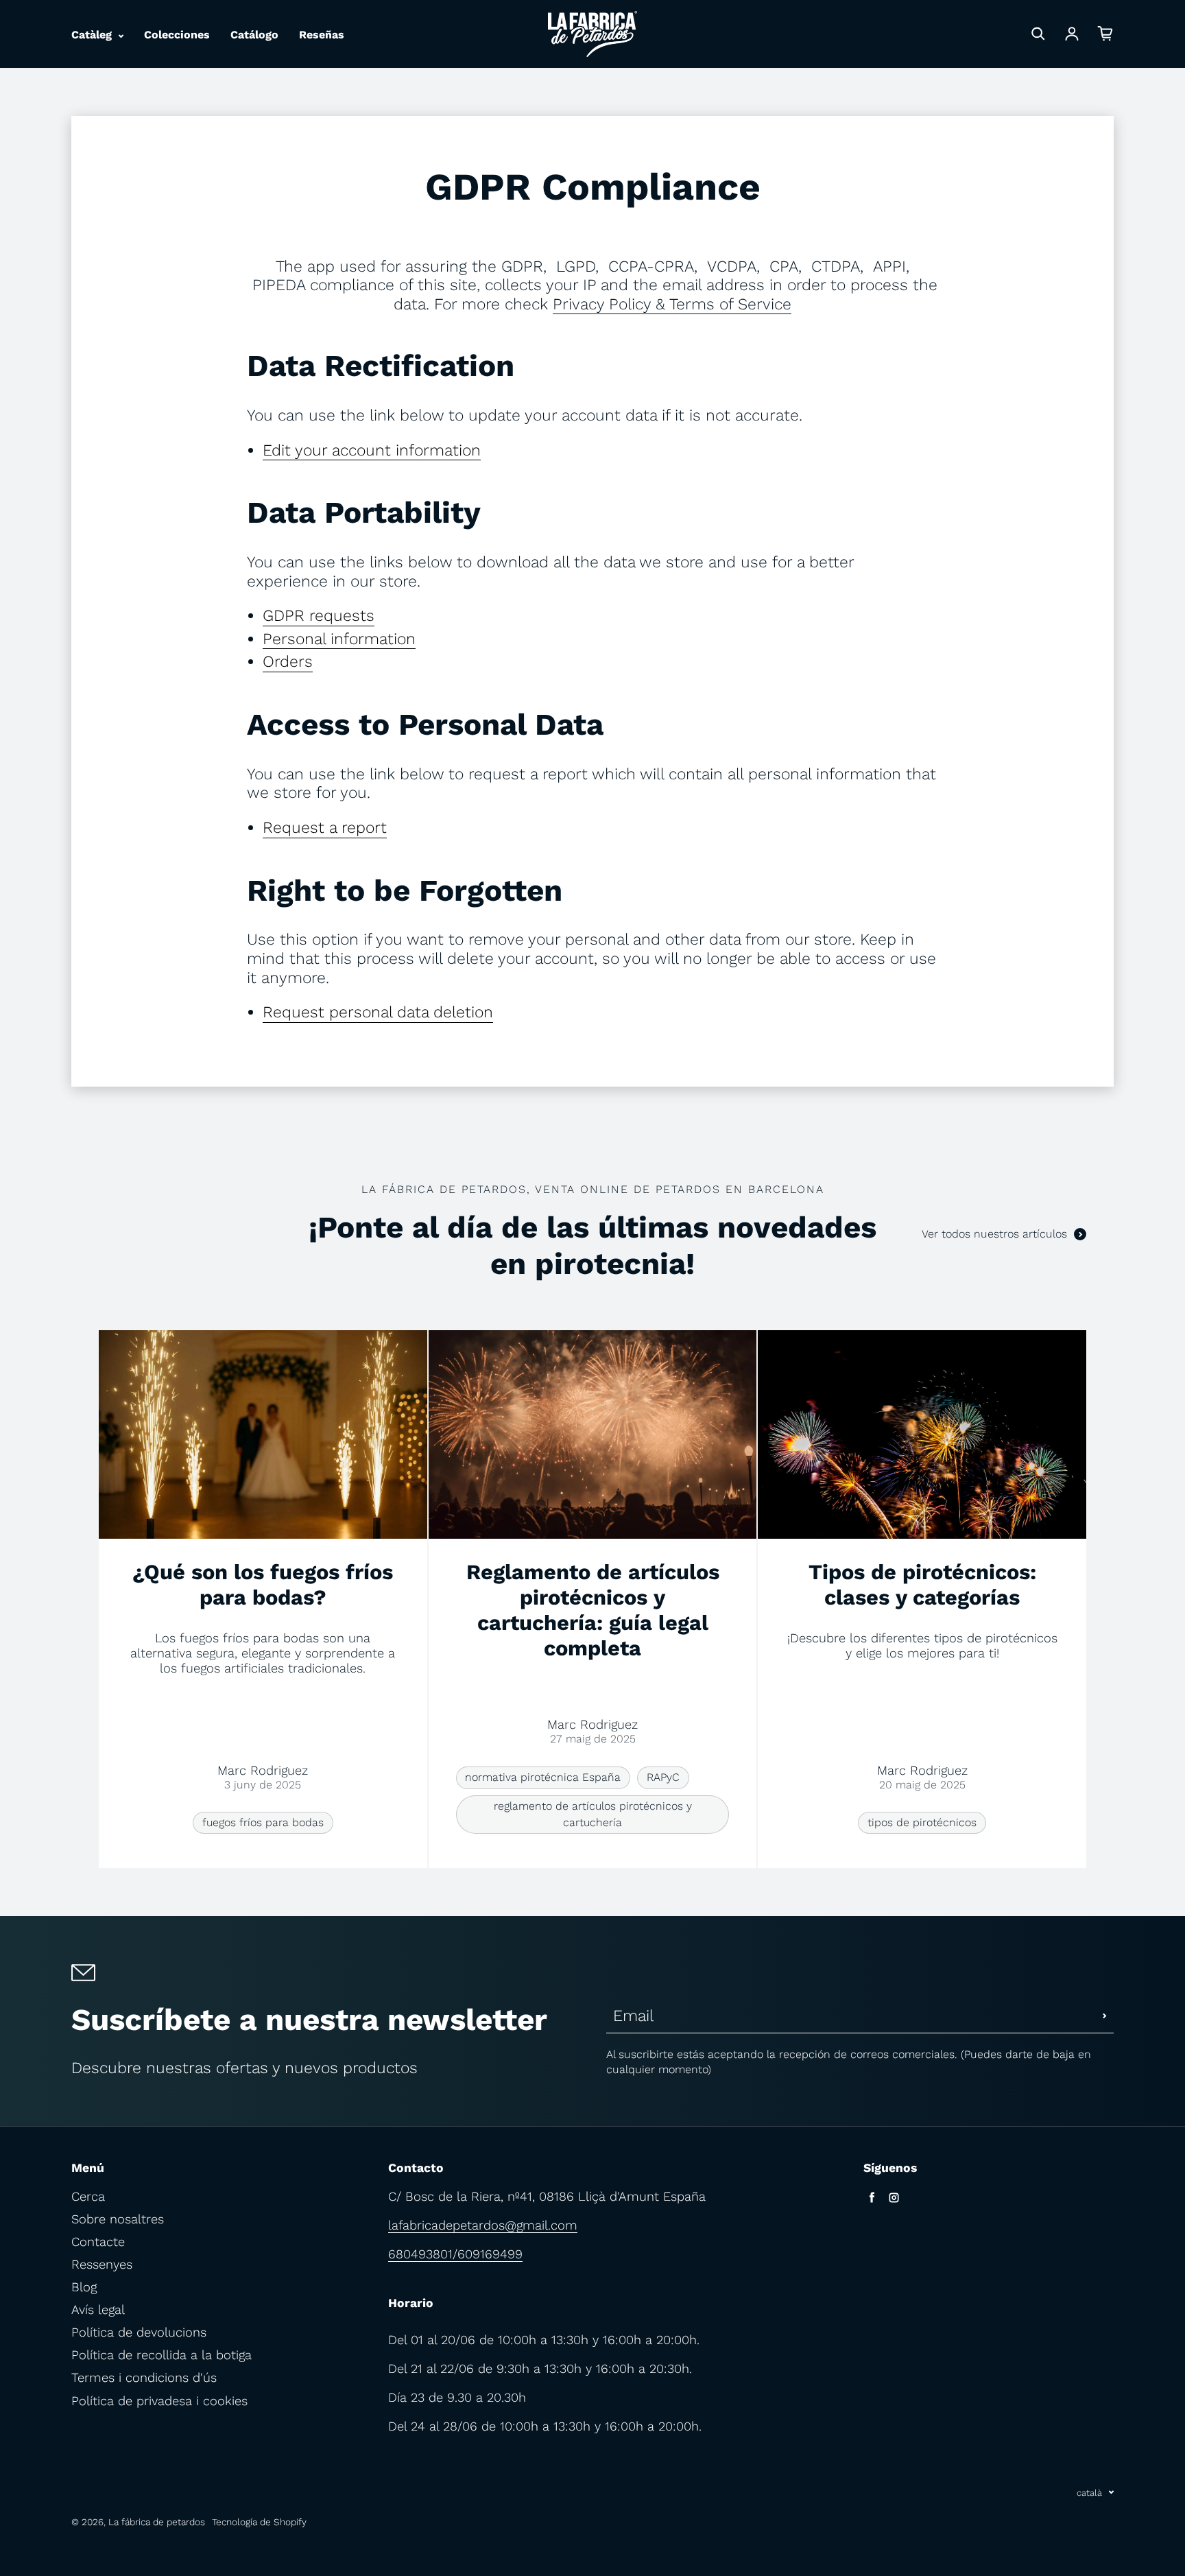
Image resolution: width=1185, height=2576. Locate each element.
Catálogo (254, 35)
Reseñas (322, 35)
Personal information (339, 639)
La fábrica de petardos (157, 2522)
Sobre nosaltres (118, 2219)
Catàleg (93, 35)
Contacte (98, 2242)
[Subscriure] (1105, 2016)
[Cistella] (1105, 34)
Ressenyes (102, 2264)
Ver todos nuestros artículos (994, 1234)
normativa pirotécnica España (543, 1777)
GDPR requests (319, 616)
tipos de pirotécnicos (922, 1822)
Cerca (88, 2196)
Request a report (325, 828)
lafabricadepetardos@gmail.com (483, 2225)
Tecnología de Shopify (259, 2522)
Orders (288, 662)
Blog (84, 2287)
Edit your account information (372, 450)
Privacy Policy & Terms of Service (672, 304)
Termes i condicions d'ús (144, 2377)
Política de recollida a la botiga (161, 2355)
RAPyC (663, 1777)
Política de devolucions (139, 2332)
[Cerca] (1038, 34)
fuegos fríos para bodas (263, 1822)
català (1089, 2493)
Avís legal (98, 2309)
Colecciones (177, 35)
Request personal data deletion (378, 1012)
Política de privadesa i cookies (159, 2401)
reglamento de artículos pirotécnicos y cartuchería (593, 1814)
